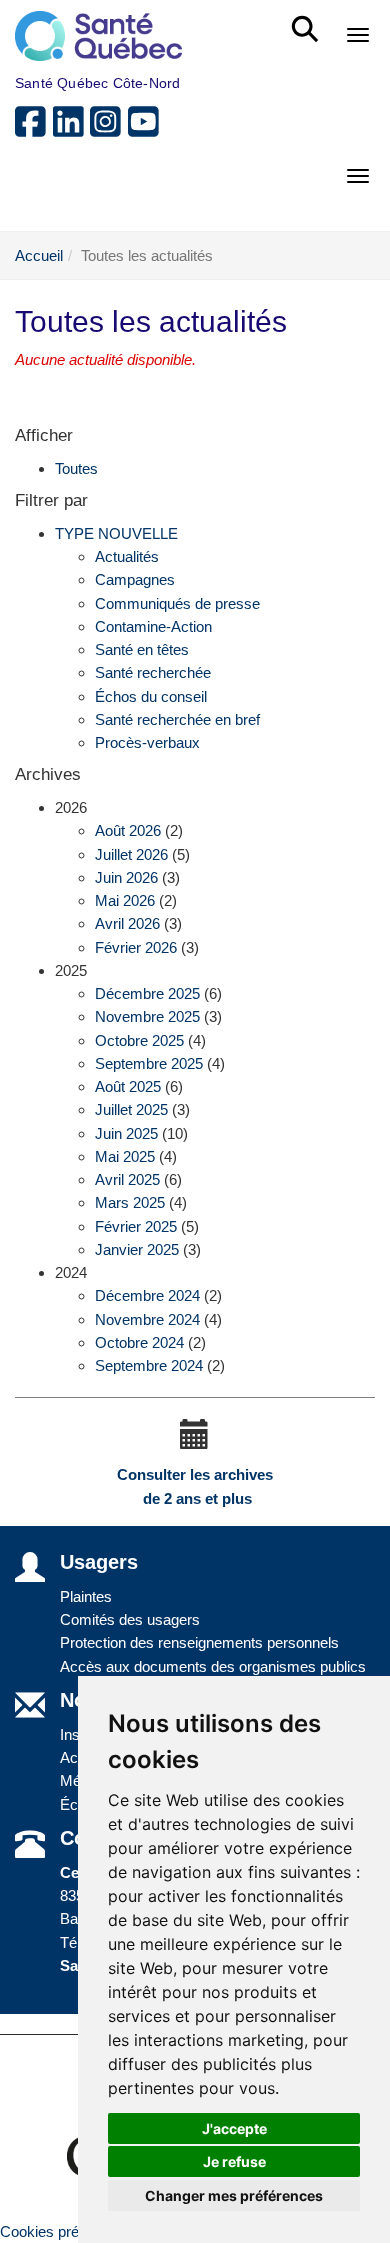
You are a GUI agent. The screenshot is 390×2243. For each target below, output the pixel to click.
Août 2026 (128, 830)
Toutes (76, 468)
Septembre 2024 (149, 1365)
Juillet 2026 (131, 854)
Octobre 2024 (139, 1342)
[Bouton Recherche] (308, 20)
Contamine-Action (153, 626)
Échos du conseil (151, 696)
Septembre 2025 (149, 1063)
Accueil (39, 255)
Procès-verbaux (147, 742)
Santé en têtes (142, 649)
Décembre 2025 (147, 993)
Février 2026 (136, 947)
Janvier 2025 (137, 1249)
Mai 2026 (125, 900)
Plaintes (86, 1596)
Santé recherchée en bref (177, 719)
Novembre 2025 (147, 1016)
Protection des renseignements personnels (199, 1642)
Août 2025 (128, 1086)
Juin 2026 (126, 877)
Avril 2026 (127, 923)
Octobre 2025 (139, 1040)
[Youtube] (145, 129)
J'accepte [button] (234, 2128)
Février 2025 (136, 1226)
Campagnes (135, 579)
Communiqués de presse (177, 603)
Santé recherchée (153, 672)
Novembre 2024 (147, 1319)
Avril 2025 (127, 1179)
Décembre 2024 (147, 1295)
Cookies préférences (68, 2231)
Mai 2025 (125, 1156)
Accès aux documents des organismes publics (213, 1666)
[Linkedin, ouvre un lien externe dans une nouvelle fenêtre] (72, 129)
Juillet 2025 (131, 1109)
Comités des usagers (130, 1619)
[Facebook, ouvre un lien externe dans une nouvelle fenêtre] (34, 129)
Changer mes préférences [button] (234, 2195)
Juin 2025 (126, 1133)
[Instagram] (109, 129)
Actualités (127, 556)
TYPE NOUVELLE (116, 533)
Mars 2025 (130, 1202)
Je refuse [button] (234, 2161)
